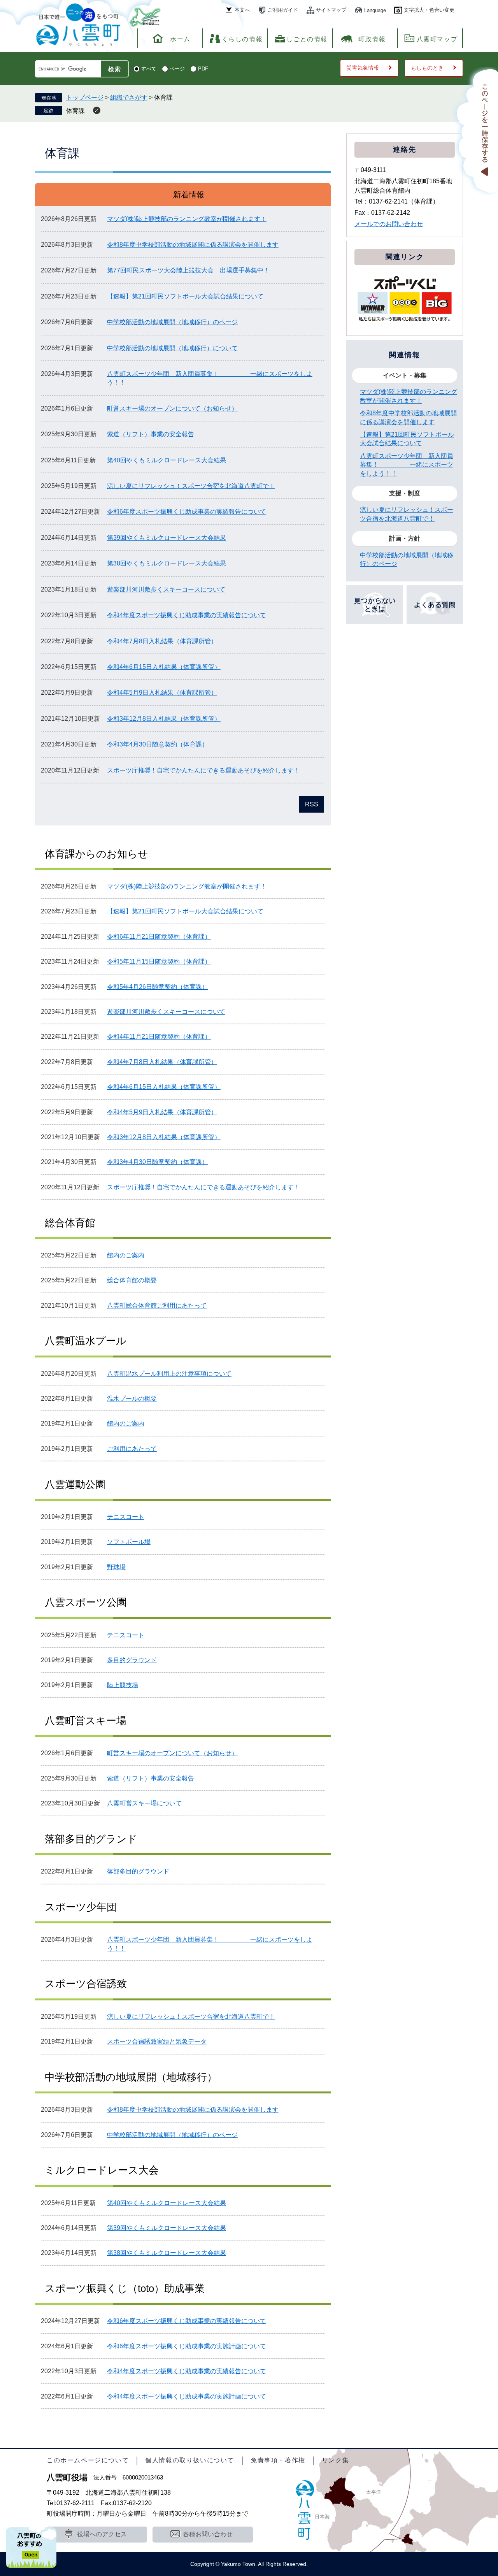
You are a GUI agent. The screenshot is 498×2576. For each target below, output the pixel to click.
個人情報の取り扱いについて (190, 2460)
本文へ (242, 10)
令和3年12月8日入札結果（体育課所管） (164, 719)
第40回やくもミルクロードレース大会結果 (167, 460)
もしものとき (427, 68)
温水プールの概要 (132, 1399)
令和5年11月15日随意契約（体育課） (159, 961)
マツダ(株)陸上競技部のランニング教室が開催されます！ (187, 219)
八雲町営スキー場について (144, 1803)
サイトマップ (331, 10)
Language (375, 10)
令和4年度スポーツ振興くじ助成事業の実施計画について (187, 2396)
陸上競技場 (123, 1685)
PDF (203, 69)
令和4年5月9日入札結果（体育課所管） (162, 693)
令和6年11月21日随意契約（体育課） (159, 937)
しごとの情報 (307, 39)
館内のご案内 (126, 1255)
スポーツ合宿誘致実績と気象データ (157, 2041)
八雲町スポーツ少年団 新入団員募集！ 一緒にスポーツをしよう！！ (407, 465)
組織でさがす (129, 97)
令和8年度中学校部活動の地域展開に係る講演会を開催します (193, 245)
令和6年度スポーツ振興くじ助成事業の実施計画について (187, 2346)
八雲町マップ (437, 39)
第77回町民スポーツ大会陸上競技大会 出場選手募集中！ (188, 270)
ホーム (180, 39)
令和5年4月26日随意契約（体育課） (158, 987)
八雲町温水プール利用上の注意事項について (169, 1374)
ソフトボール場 (129, 1542)
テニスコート (126, 1517)
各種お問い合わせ (208, 2534)
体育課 (75, 111)
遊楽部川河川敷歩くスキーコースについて (166, 589)
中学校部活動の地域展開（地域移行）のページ (172, 322)
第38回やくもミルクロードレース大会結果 (167, 563)
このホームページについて (88, 2460)
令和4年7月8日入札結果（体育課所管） (162, 641)
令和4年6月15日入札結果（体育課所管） (164, 667)
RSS (312, 804)
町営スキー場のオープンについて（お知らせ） (172, 408)
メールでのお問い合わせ (389, 224)
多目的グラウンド (132, 1660)
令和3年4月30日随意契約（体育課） (158, 744)
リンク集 (335, 2460)
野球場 (116, 1567)
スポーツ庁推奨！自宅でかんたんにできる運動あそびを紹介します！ (203, 770)
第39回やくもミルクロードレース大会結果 (167, 538)
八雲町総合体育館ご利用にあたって (157, 1306)
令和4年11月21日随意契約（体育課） (159, 1037)
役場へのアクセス (102, 2534)
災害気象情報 (363, 68)
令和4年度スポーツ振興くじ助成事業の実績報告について (187, 615)
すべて (149, 69)
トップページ (85, 97)
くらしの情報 (242, 39)
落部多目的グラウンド (138, 1871)
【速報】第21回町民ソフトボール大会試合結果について (185, 296)
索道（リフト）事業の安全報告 (151, 434)
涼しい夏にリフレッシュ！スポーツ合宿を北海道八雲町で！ (191, 486)
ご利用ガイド (283, 10)
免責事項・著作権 (278, 2460)
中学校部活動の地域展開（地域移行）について (172, 348)
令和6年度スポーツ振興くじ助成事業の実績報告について (187, 512)
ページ (177, 69)
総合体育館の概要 (132, 1280)
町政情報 (372, 39)
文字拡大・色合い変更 (429, 10)
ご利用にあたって (132, 1449)
